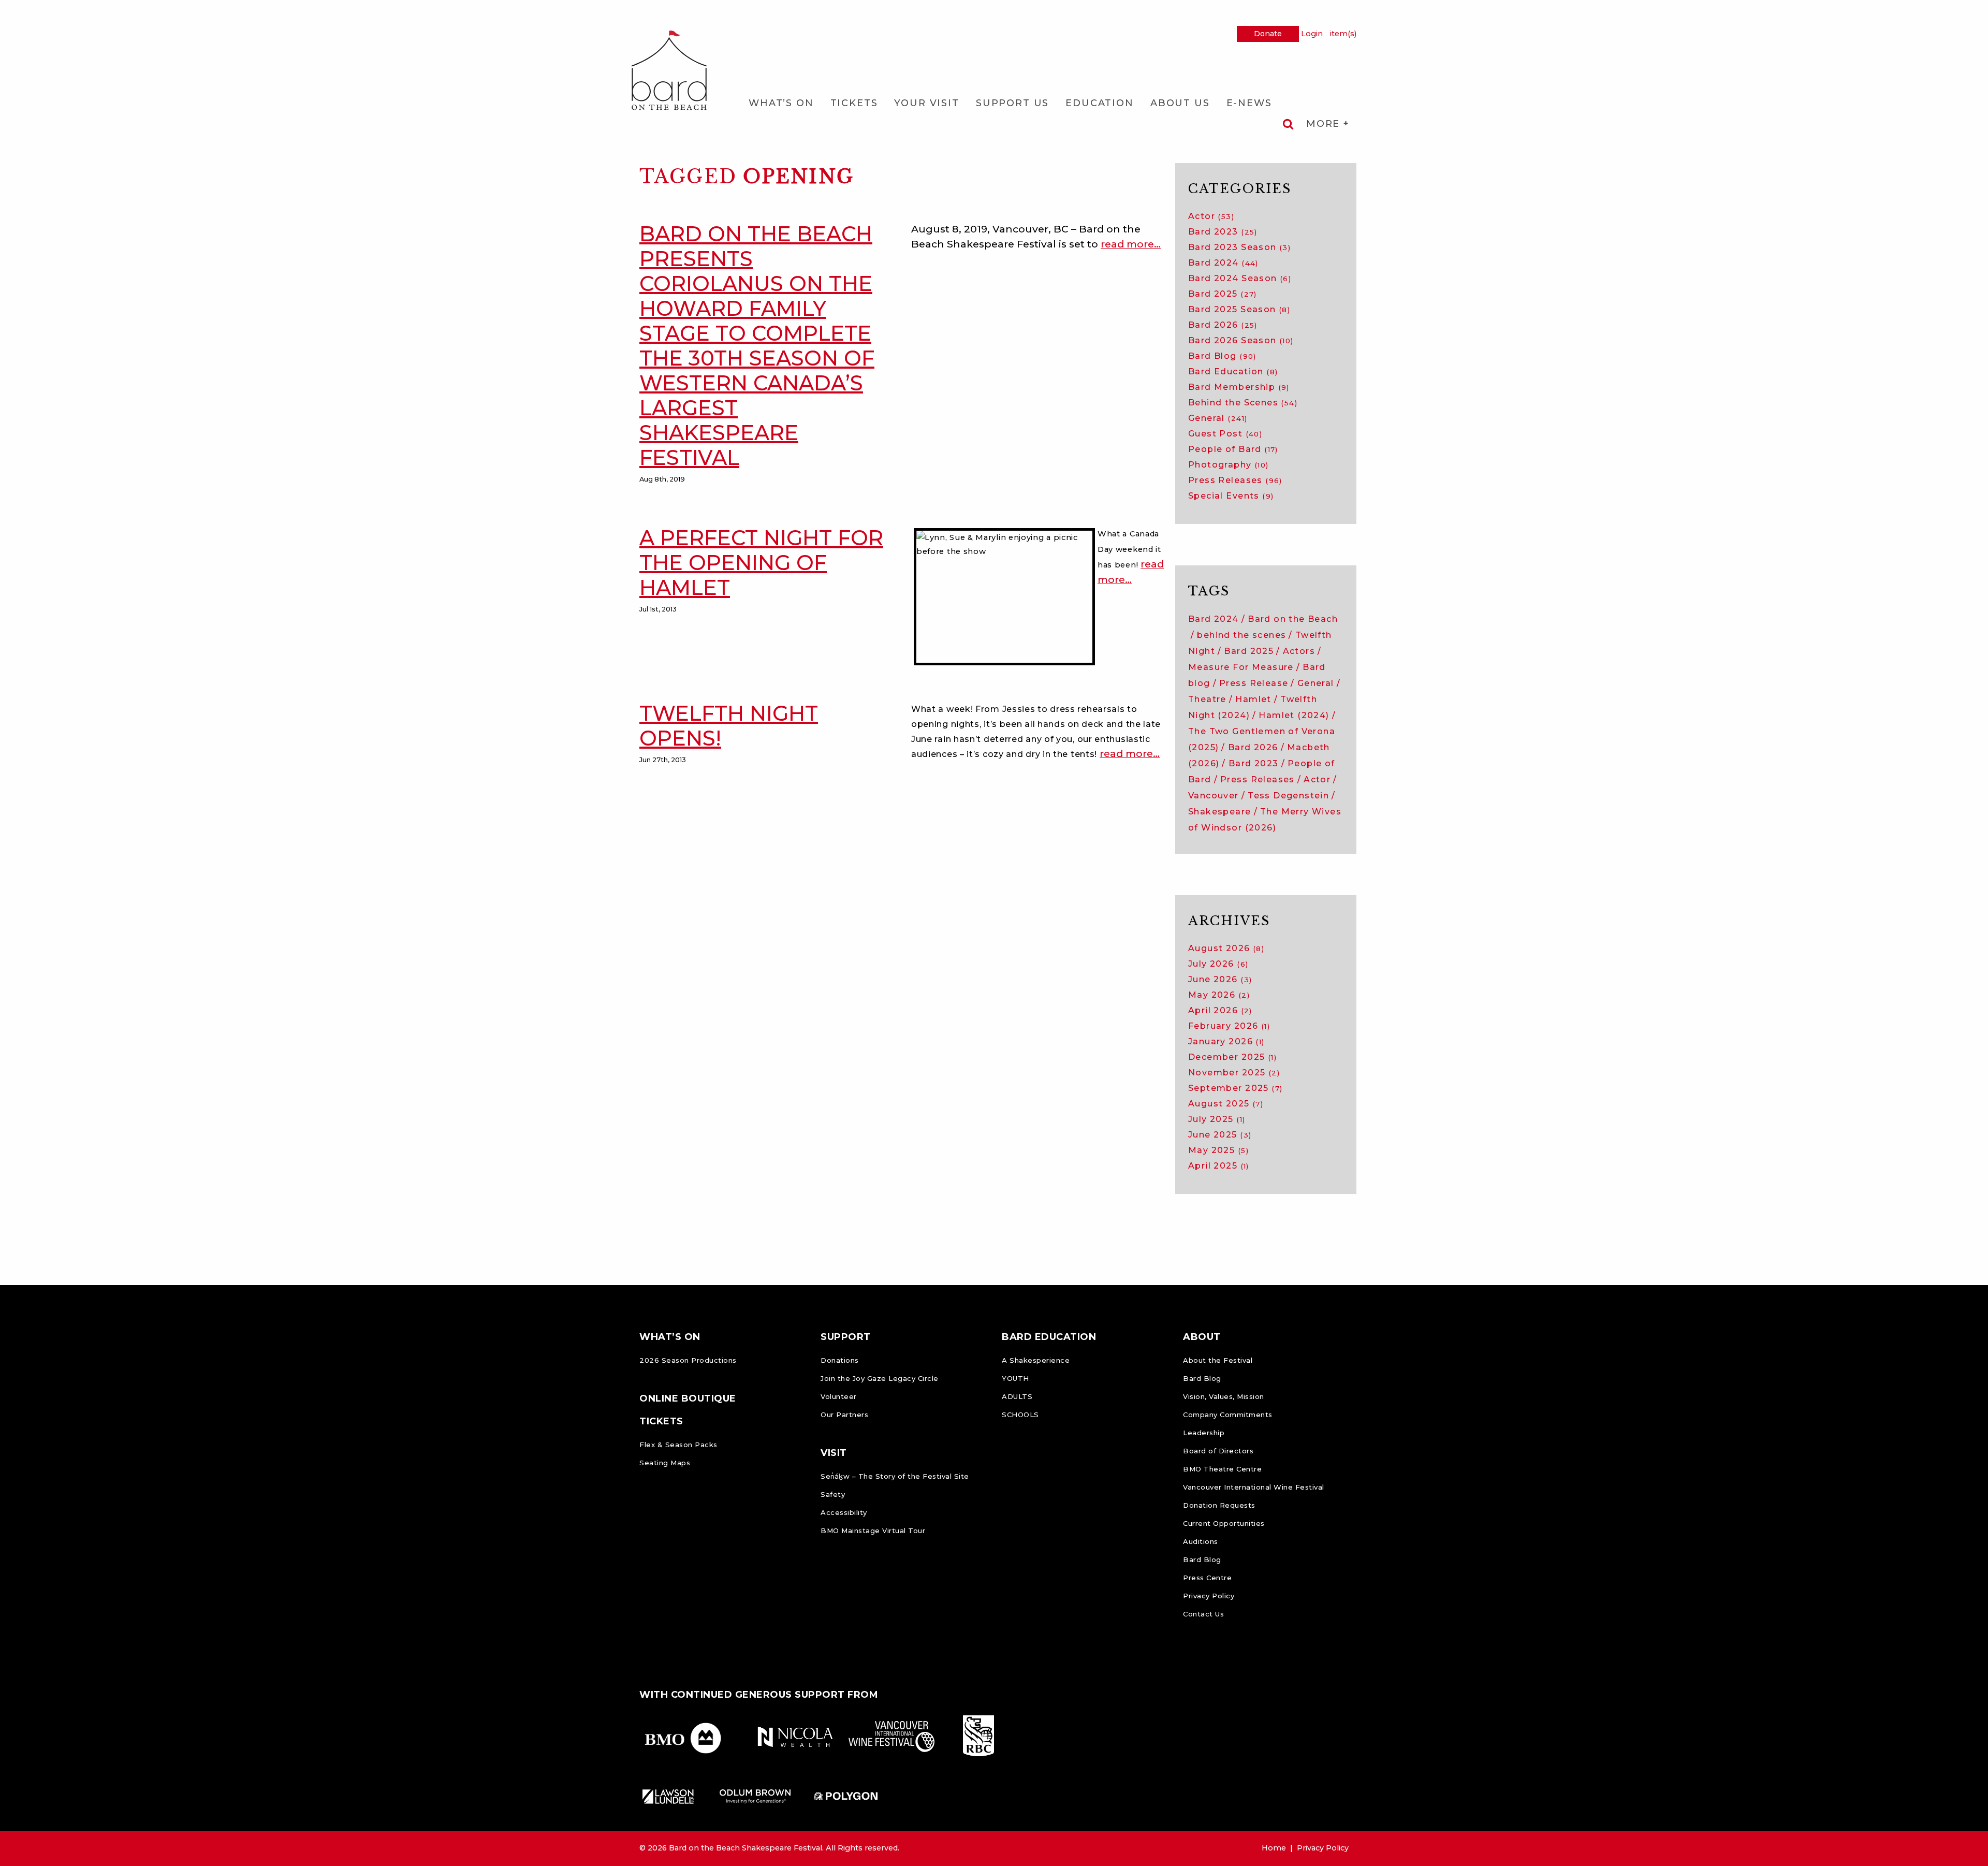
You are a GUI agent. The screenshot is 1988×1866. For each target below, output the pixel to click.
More (1325, 124)
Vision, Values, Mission (1224, 1396)
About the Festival (1218, 1360)
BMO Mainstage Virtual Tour (873, 1530)
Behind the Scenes (1243, 403)
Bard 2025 (1223, 294)
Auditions (1201, 1541)
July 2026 (1218, 964)
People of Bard (1233, 449)
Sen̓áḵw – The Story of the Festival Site (895, 1476)
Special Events (1231, 496)
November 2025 (1234, 1073)
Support (846, 1337)
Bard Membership (1239, 387)
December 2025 (1232, 1057)
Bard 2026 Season (1241, 340)
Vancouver (1214, 796)
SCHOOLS (1020, 1415)
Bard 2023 (1223, 232)
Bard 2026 (1223, 325)
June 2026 (1220, 979)
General (1218, 418)
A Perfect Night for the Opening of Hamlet (761, 563)
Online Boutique (688, 1398)
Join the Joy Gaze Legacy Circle (880, 1378)
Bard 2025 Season (1239, 309)
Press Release (1254, 683)
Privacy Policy (1209, 1596)
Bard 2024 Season (1240, 278)
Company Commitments (1228, 1415)
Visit (834, 1453)
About (1202, 1337)
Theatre (1207, 699)
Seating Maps (665, 1463)
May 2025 (1218, 1150)
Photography (1229, 465)
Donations (840, 1360)
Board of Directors (1218, 1451)
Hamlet (1253, 699)
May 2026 (1219, 995)
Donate (1268, 34)
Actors (1299, 651)
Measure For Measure (1241, 667)
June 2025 (1220, 1135)
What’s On (781, 103)
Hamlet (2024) (1294, 715)
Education (1100, 103)
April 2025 (1219, 1166)
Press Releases (1235, 480)
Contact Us (1203, 1614)
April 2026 (1220, 1010)
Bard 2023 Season (1239, 247)
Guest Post (1225, 434)
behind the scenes (1241, 635)
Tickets (854, 103)
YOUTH (1015, 1378)
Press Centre (1207, 1578)
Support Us (1012, 103)
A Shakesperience (1036, 1360)
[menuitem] (781, 103)
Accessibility (844, 1512)
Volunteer (839, 1396)
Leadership (1204, 1433)
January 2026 (1226, 1041)
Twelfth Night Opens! (729, 726)
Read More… (1131, 244)
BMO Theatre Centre (1222, 1469)
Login (1312, 34)
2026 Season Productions (688, 1360)
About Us (1180, 103)
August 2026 (1226, 948)
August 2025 (1226, 1104)
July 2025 (1217, 1119)
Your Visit (926, 103)
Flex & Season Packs (678, 1445)
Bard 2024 (1223, 263)
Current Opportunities (1224, 1523)
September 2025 (1235, 1088)
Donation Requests (1219, 1505)
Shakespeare (1220, 812)
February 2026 (1229, 1026)
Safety (833, 1494)
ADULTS (1017, 1396)
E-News (1249, 103)
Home (1274, 1848)
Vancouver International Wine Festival (1254, 1487)
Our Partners (844, 1415)
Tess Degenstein (1288, 796)
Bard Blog (1222, 356)
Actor (1211, 216)
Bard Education (1233, 371)
